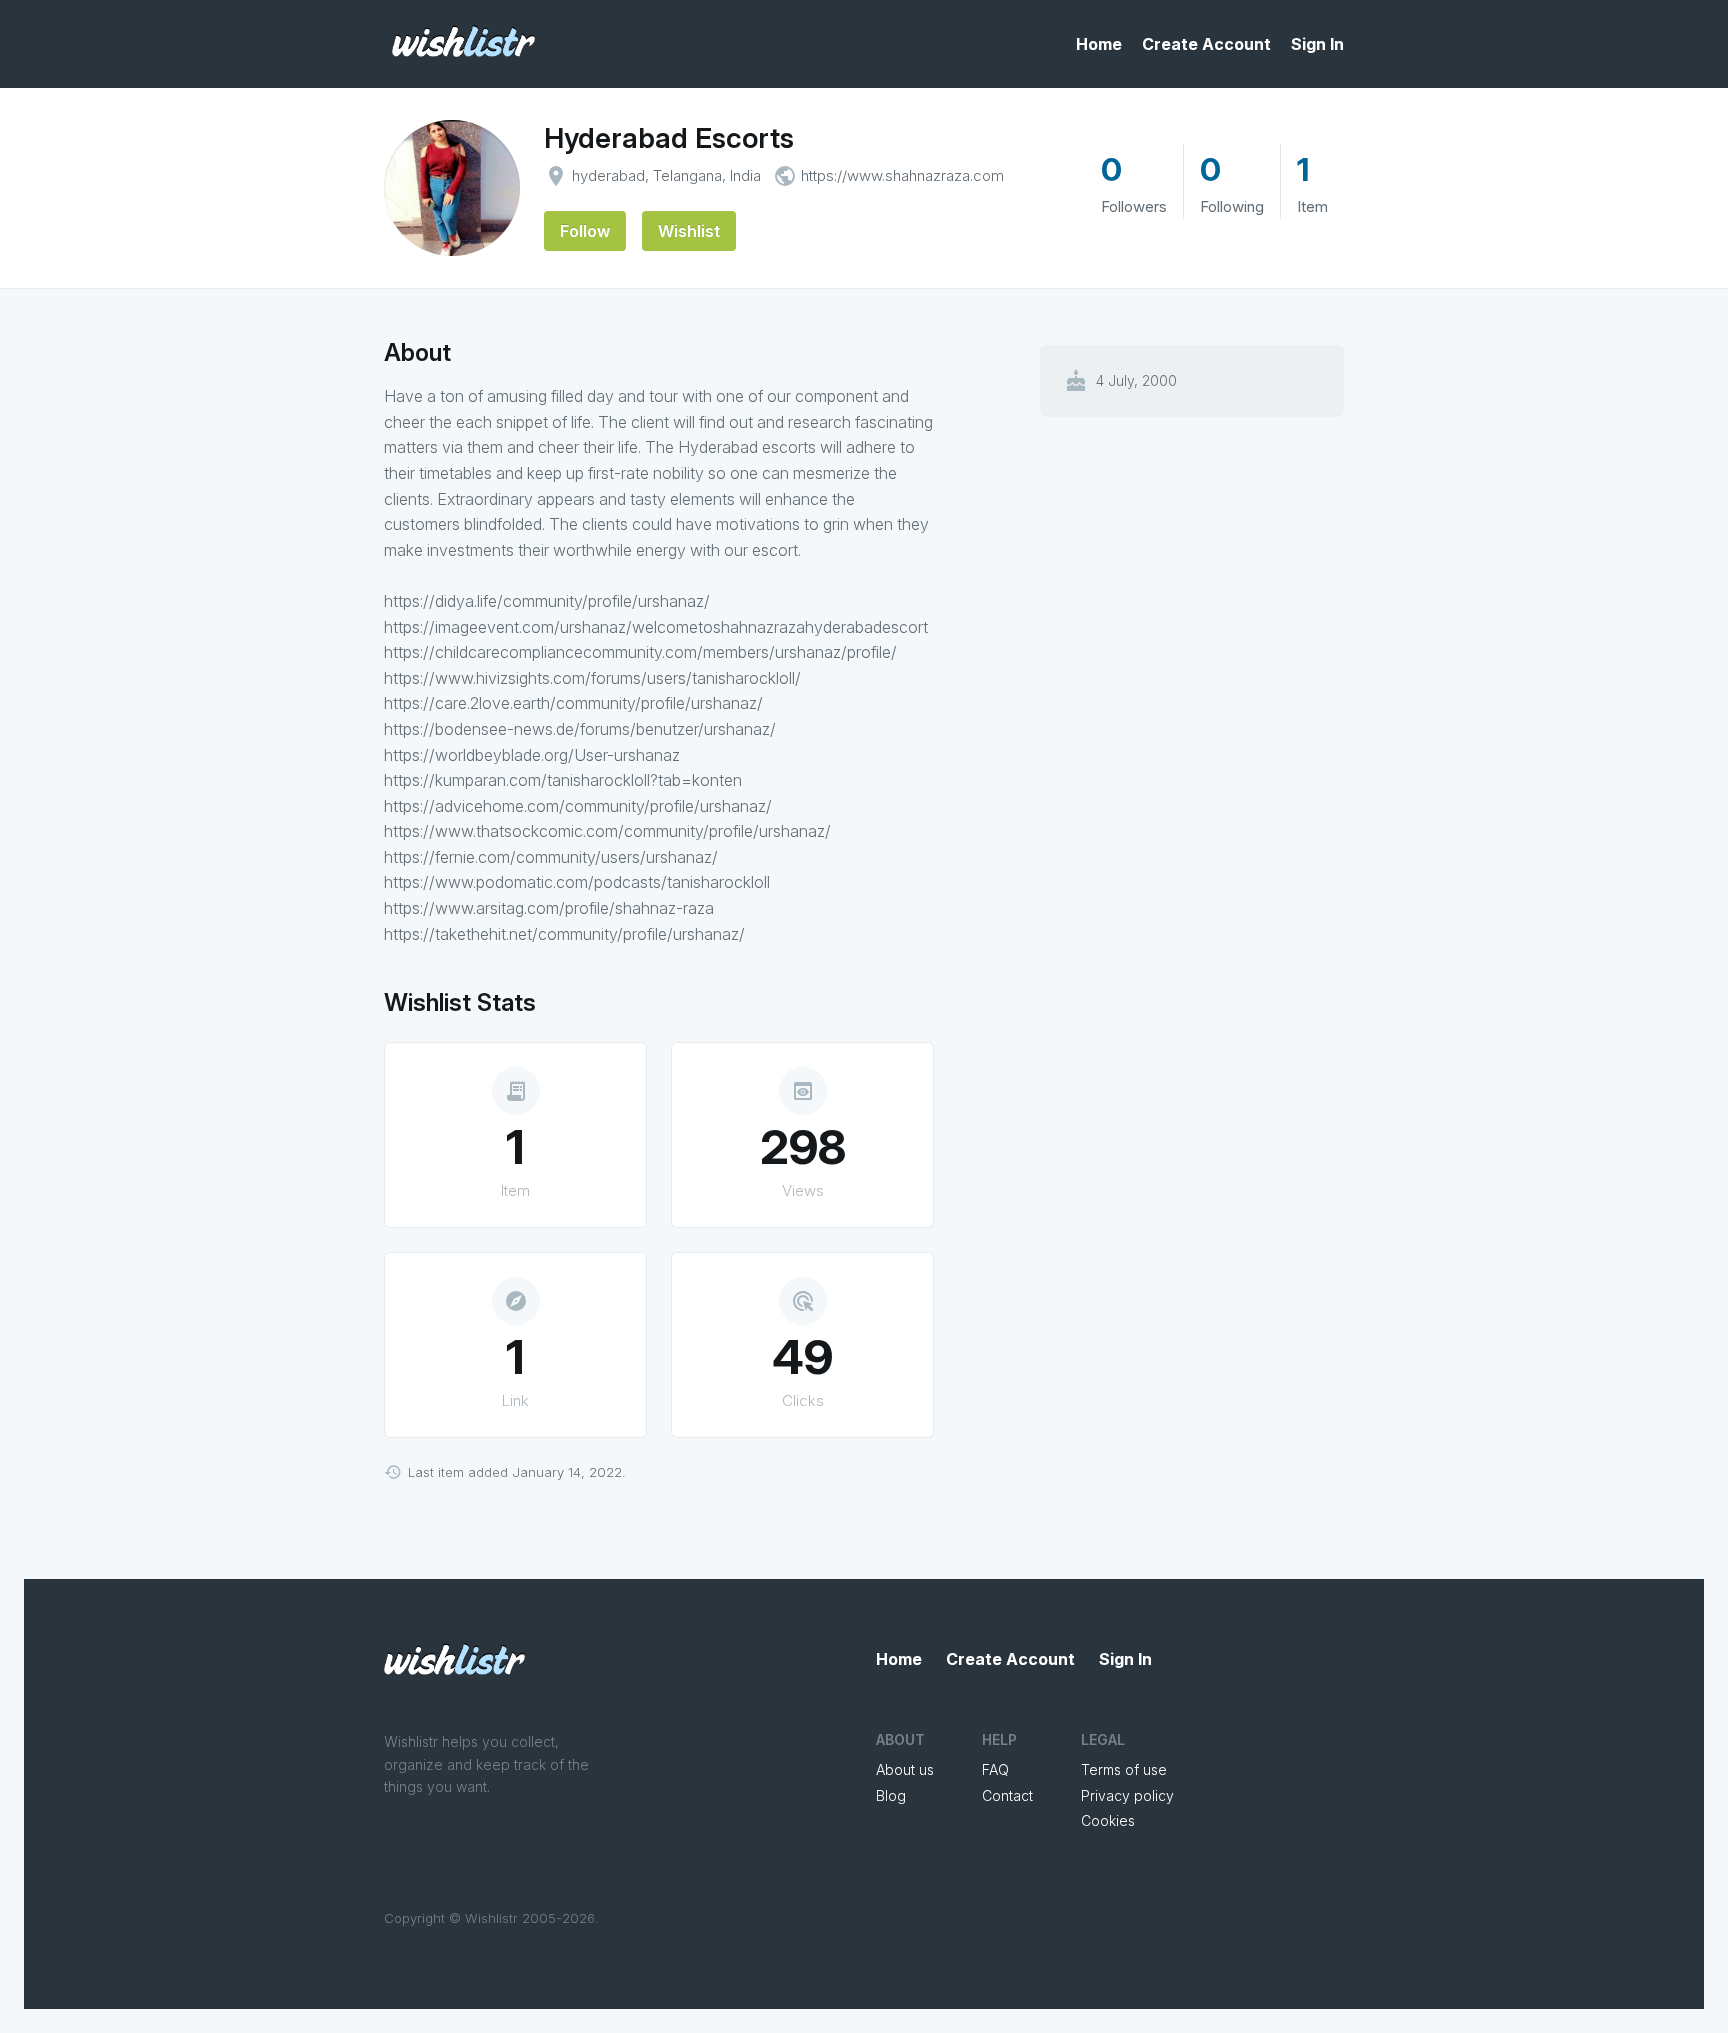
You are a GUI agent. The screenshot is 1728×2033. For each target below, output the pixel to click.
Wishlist (689, 231)
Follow (585, 231)
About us (905, 1769)
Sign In (1317, 44)
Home (1099, 44)
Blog (891, 1795)
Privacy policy (1127, 1795)
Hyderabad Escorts (669, 138)
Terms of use (1124, 1769)
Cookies (1108, 1820)
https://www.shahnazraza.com (902, 175)
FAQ (995, 1769)
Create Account (1206, 44)
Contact (1007, 1795)
